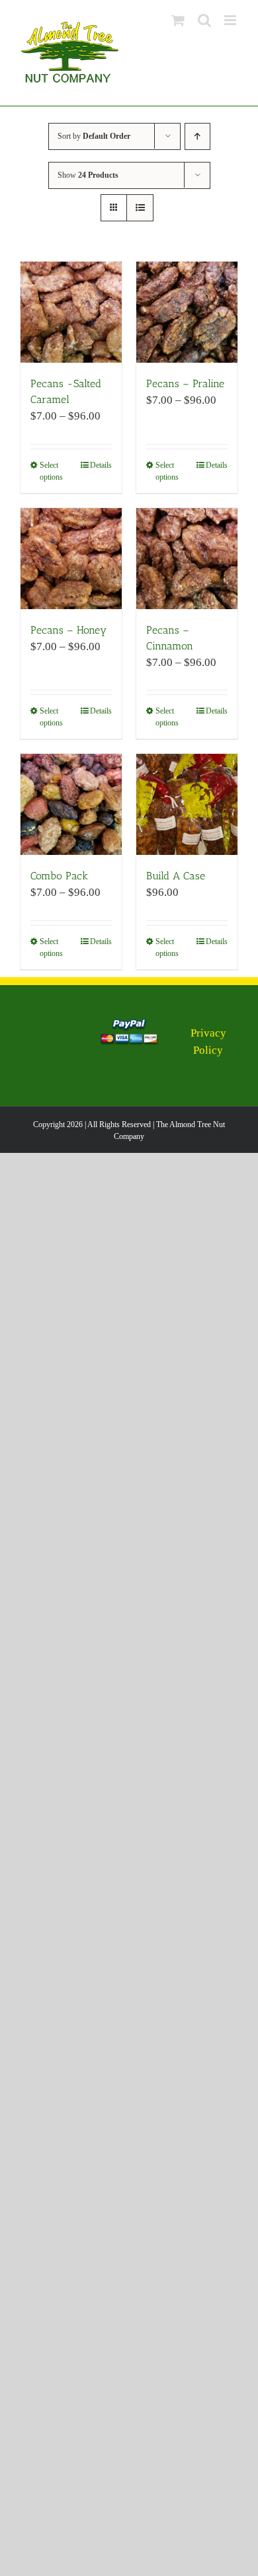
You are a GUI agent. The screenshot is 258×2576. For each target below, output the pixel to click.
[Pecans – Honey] (71, 559)
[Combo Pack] (71, 804)
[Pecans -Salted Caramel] (71, 312)
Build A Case (176, 876)
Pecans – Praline (185, 384)
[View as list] (140, 208)
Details (101, 465)
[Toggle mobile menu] (231, 20)
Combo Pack (59, 876)
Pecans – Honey (68, 630)
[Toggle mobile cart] (178, 20)
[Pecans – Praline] (187, 312)
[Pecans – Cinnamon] (187, 559)
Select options (51, 471)
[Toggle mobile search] (204, 20)
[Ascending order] (197, 136)
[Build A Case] (187, 804)
